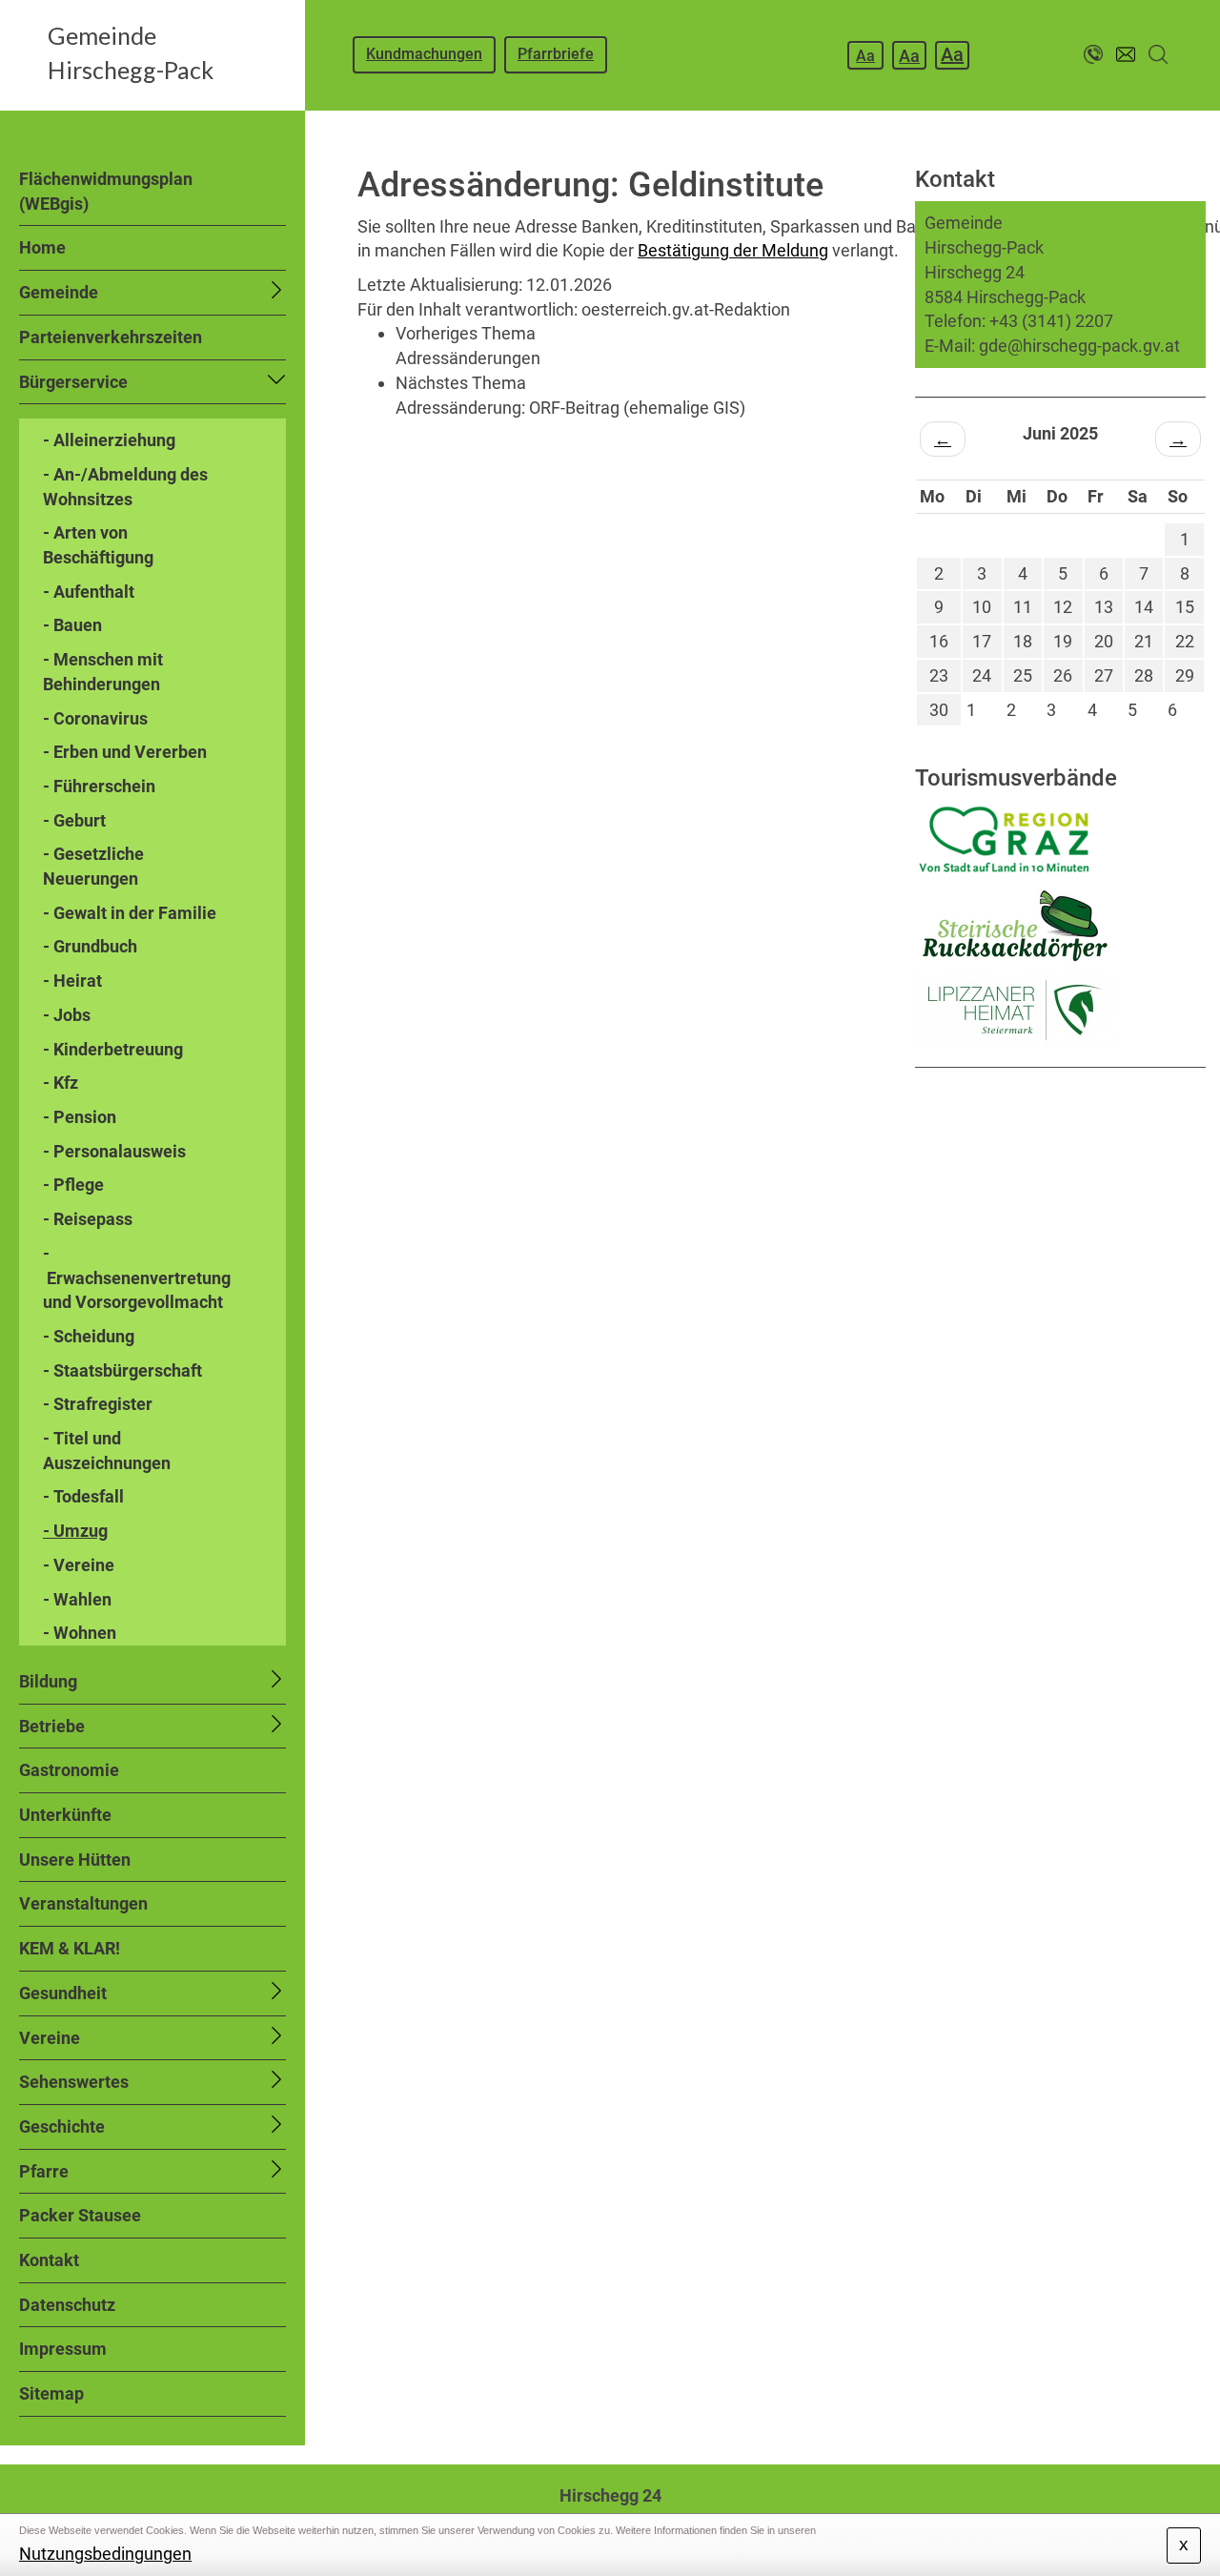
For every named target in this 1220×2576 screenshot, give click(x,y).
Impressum (63, 2349)
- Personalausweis (114, 1151)
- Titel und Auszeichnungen (107, 1451)
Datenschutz (67, 2305)
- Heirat (72, 981)
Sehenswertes (74, 2082)
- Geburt (74, 820)
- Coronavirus (95, 718)
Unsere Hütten (75, 1860)
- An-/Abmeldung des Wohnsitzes (125, 487)
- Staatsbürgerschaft (122, 1370)
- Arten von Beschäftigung (98, 545)
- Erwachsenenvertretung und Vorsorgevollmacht (137, 1278)
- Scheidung (89, 1336)
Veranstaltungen (83, 1903)
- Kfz (61, 1083)
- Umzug (75, 1531)
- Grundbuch (90, 946)
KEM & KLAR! (70, 1948)
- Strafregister (98, 1404)
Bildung (48, 1681)
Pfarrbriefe (556, 54)
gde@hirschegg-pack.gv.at (1079, 346)
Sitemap (51, 2393)
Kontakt (49, 2260)
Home (42, 247)
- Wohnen (80, 1633)
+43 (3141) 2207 (1051, 321)
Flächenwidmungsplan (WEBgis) (106, 191)
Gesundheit (63, 1993)
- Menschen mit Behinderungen (103, 672)
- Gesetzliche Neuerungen (93, 866)
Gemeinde (59, 292)
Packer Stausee (80, 2215)
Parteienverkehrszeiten (111, 337)
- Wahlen (77, 1599)
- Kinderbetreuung (113, 1049)
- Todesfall (83, 1496)
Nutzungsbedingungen (105, 2554)
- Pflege (73, 1185)
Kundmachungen (424, 54)
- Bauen (72, 625)
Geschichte (62, 2126)
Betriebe (52, 1726)
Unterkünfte (65, 1815)
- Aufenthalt (89, 592)
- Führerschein (99, 786)
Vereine (50, 2038)
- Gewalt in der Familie (130, 913)
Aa (865, 56)
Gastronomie (69, 1770)
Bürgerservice (73, 382)
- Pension (80, 1117)
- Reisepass (88, 1219)
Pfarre (44, 2171)
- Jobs (67, 1015)
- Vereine (79, 1565)
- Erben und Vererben (125, 752)
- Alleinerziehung (109, 440)
